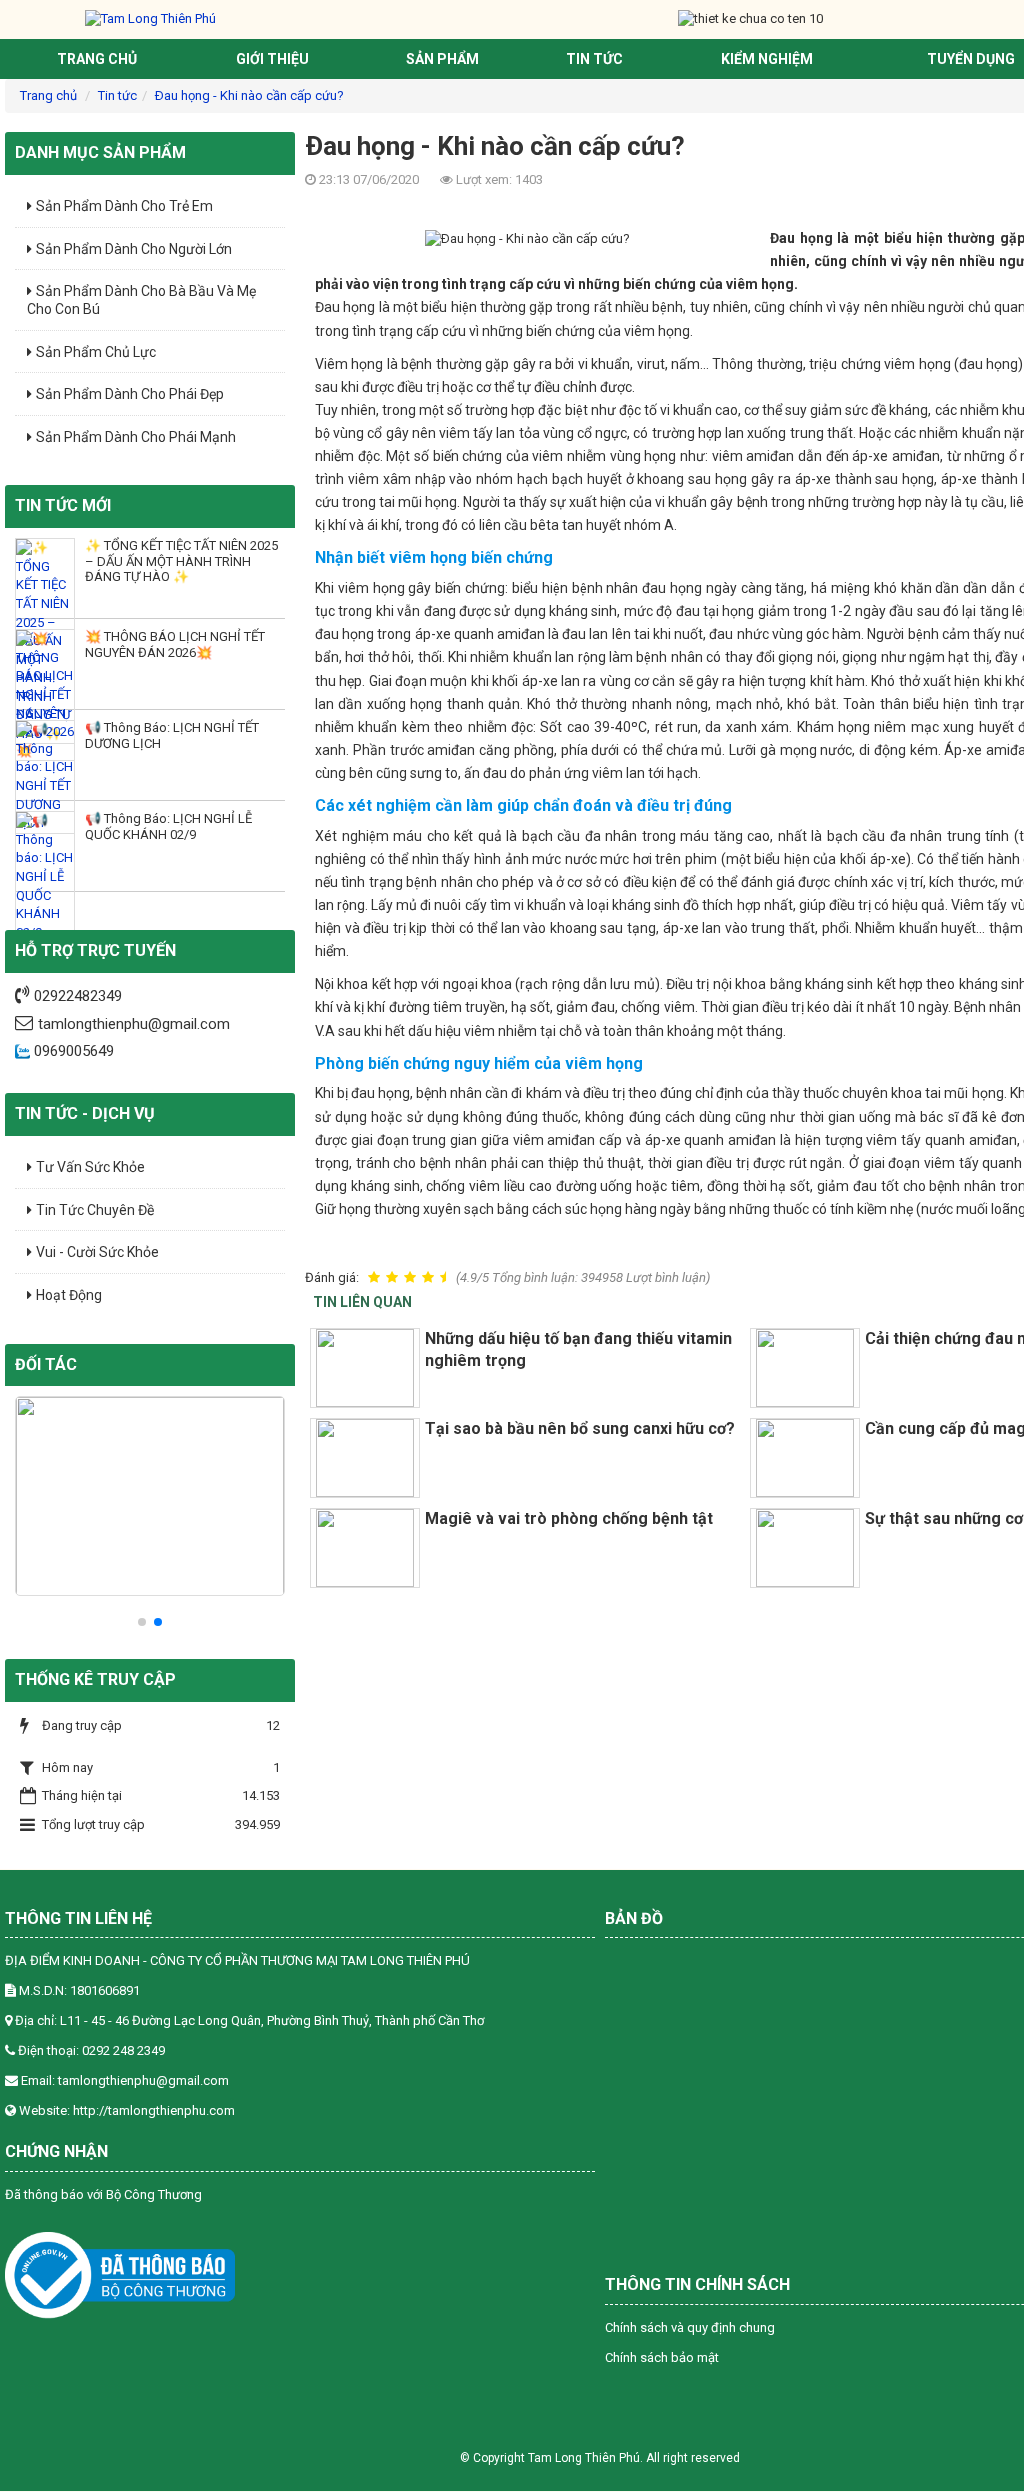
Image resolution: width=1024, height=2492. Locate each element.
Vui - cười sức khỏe (97, 1252)
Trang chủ (97, 59)
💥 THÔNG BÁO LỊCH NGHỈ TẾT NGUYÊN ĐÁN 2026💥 (175, 644)
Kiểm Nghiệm (767, 59)
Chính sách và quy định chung (690, 2327)
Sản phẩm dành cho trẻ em (124, 206)
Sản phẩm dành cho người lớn (134, 249)
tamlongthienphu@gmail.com (134, 1024)
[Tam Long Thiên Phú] (150, 18)
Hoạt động (69, 1295)
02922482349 (78, 996)
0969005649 (72, 1051)
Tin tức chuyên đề (95, 1210)
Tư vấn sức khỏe (90, 1167)
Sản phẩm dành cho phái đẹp (130, 394)
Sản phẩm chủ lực (96, 352)
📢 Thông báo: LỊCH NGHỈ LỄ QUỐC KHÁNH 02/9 (168, 826)
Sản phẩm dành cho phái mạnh (136, 437)
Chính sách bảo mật (662, 2357)
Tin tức (594, 59)
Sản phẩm (442, 59)
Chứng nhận (56, 2151)
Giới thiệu (272, 59)
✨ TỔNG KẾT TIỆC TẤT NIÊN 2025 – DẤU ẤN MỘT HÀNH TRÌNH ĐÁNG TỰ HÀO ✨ (181, 561)
